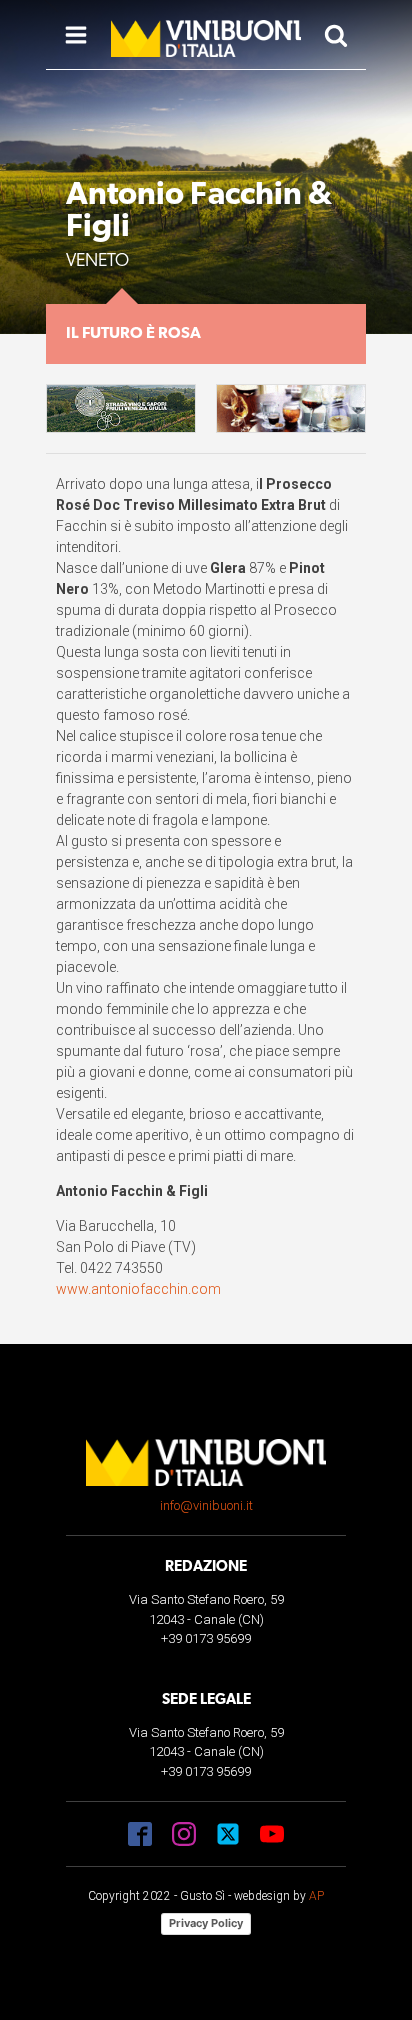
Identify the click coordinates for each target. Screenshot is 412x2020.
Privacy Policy (206, 1923)
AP (316, 1896)
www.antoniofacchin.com (138, 1289)
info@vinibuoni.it (206, 1505)
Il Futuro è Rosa (133, 334)
